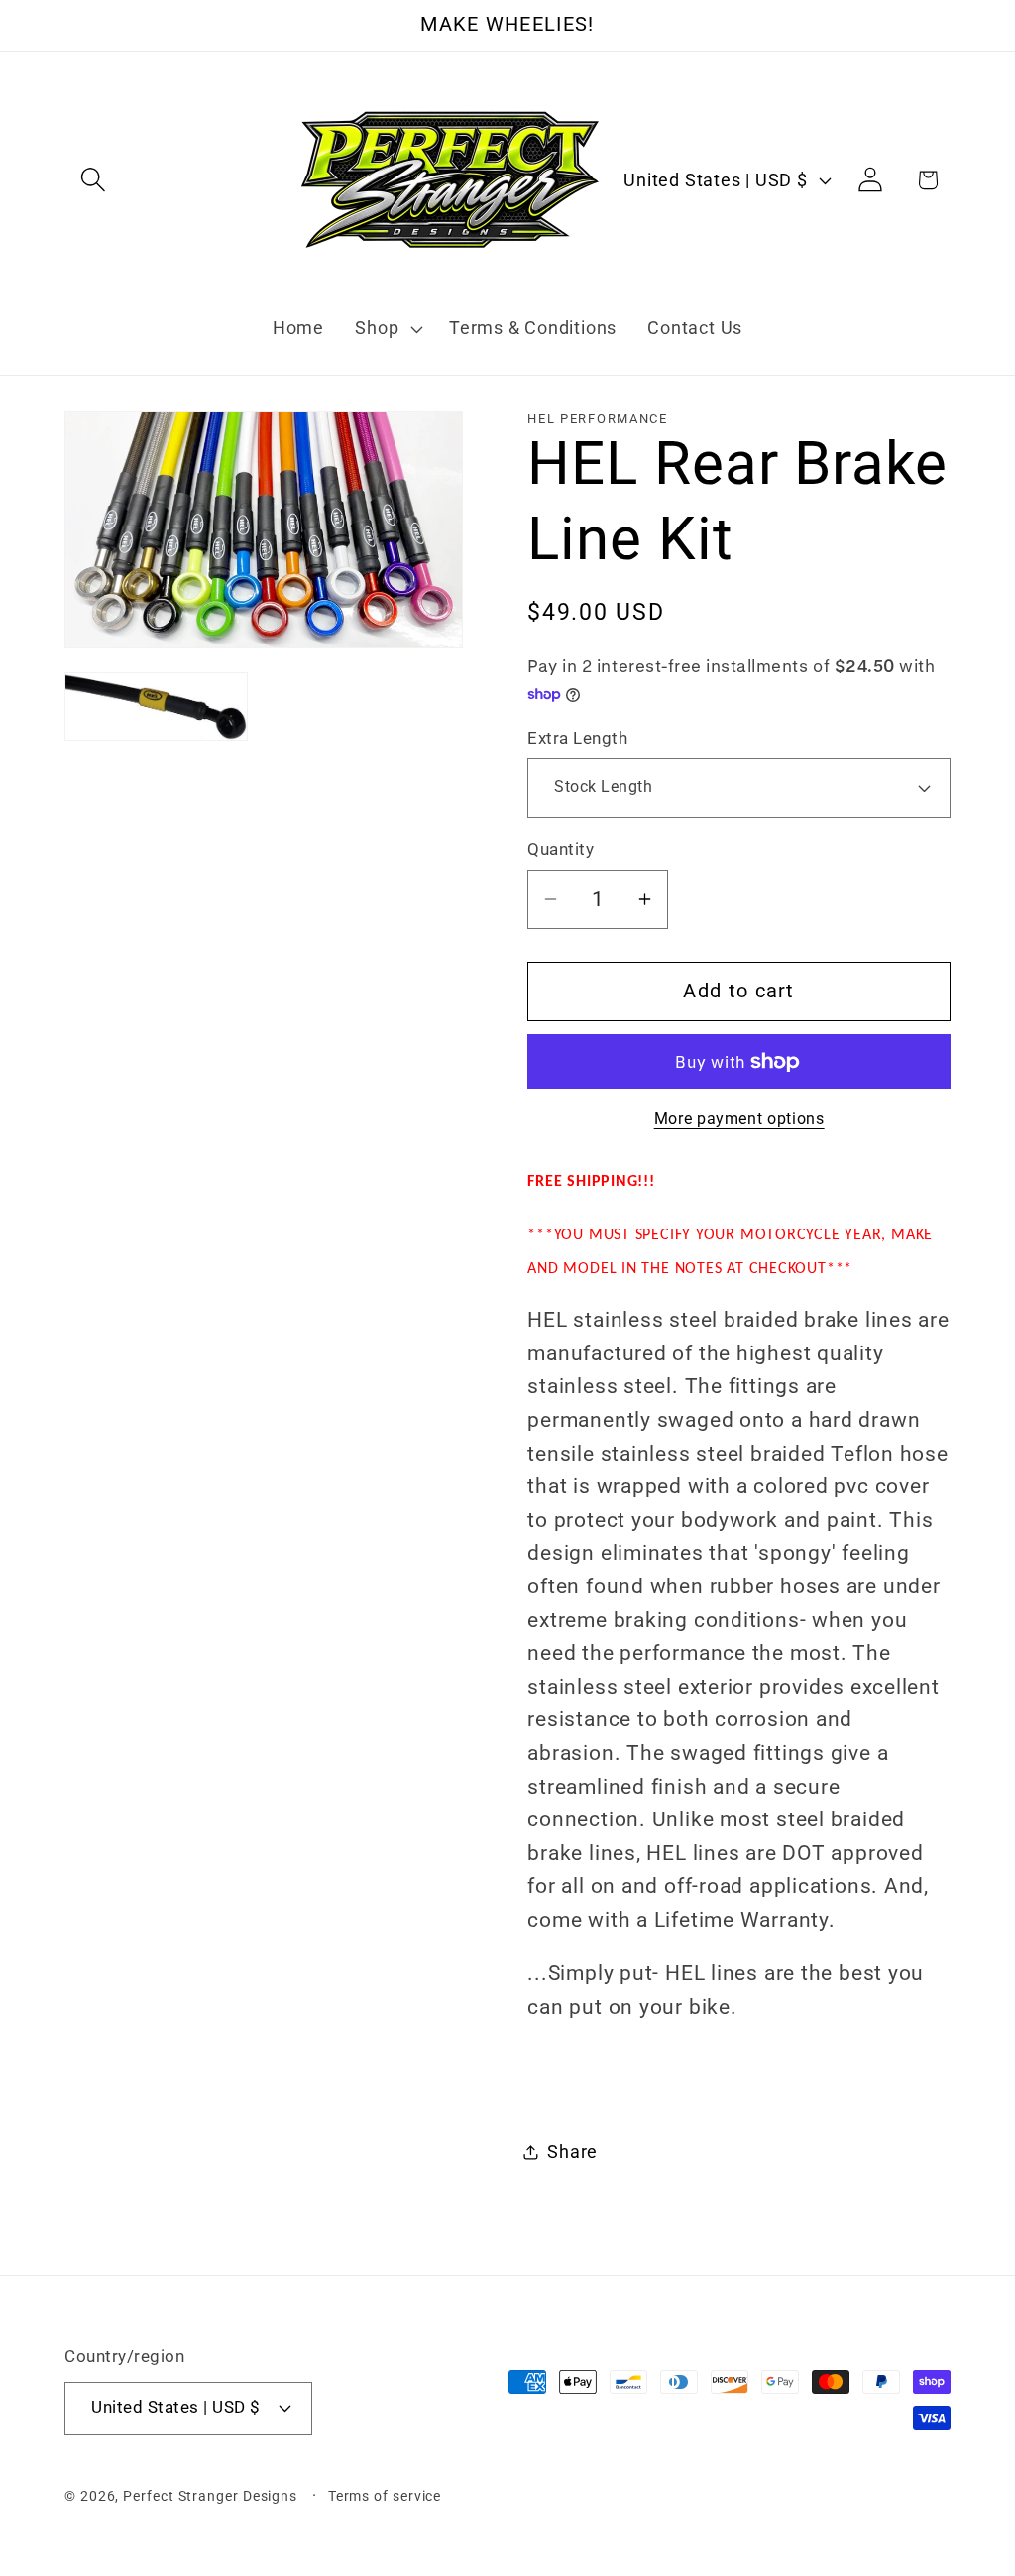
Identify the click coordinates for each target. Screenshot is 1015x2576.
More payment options (739, 1119)
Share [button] (572, 2151)
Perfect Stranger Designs (210, 2496)
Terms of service (385, 2496)
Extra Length (577, 738)
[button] (93, 180)
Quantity (561, 849)
